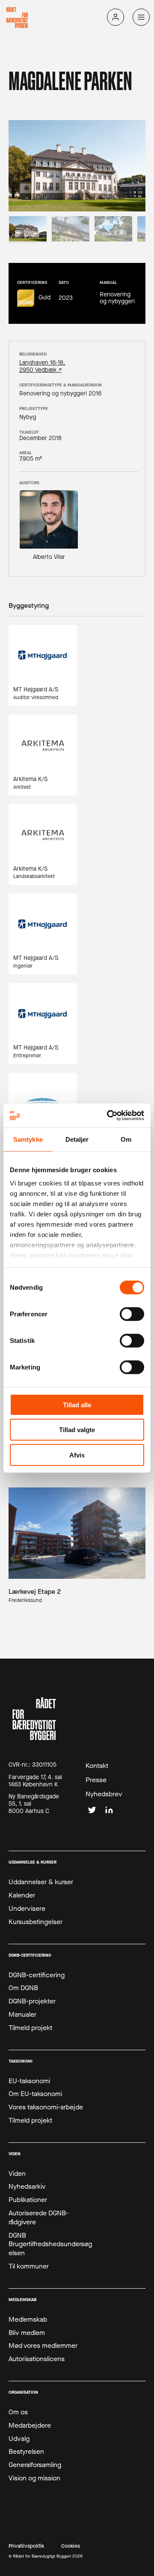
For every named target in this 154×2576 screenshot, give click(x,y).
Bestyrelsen (26, 2452)
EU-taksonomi (29, 2081)
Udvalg (19, 2439)
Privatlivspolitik (26, 2546)
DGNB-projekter (32, 2001)
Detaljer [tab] (77, 1139)
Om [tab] (126, 1139)
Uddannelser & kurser (41, 1882)
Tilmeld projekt (30, 2028)
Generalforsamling (35, 2465)
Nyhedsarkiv (27, 2187)
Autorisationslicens (37, 2359)
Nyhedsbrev (104, 1794)
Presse (96, 1780)
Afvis (77, 1455)
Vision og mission (34, 2478)
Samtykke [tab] (28, 1139)
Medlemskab (28, 2320)
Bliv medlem (27, 2333)
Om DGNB (23, 1988)
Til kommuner (29, 2266)
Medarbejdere (30, 2425)
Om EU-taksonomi (35, 2094)
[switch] (132, 1314)
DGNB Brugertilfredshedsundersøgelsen (50, 2244)
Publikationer (28, 2200)
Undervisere (27, 1909)
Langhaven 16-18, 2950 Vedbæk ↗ (42, 367)
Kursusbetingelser (36, 1922)
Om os (18, 2412)
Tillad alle (77, 1404)
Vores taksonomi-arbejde (46, 2107)
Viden (17, 2174)
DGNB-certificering (37, 1975)
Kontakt (97, 1766)
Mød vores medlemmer (43, 2346)
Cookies (71, 2546)
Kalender (22, 1895)
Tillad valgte (77, 1430)
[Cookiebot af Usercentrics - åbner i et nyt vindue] (109, 1116)
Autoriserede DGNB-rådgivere (38, 2218)
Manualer (22, 2015)
